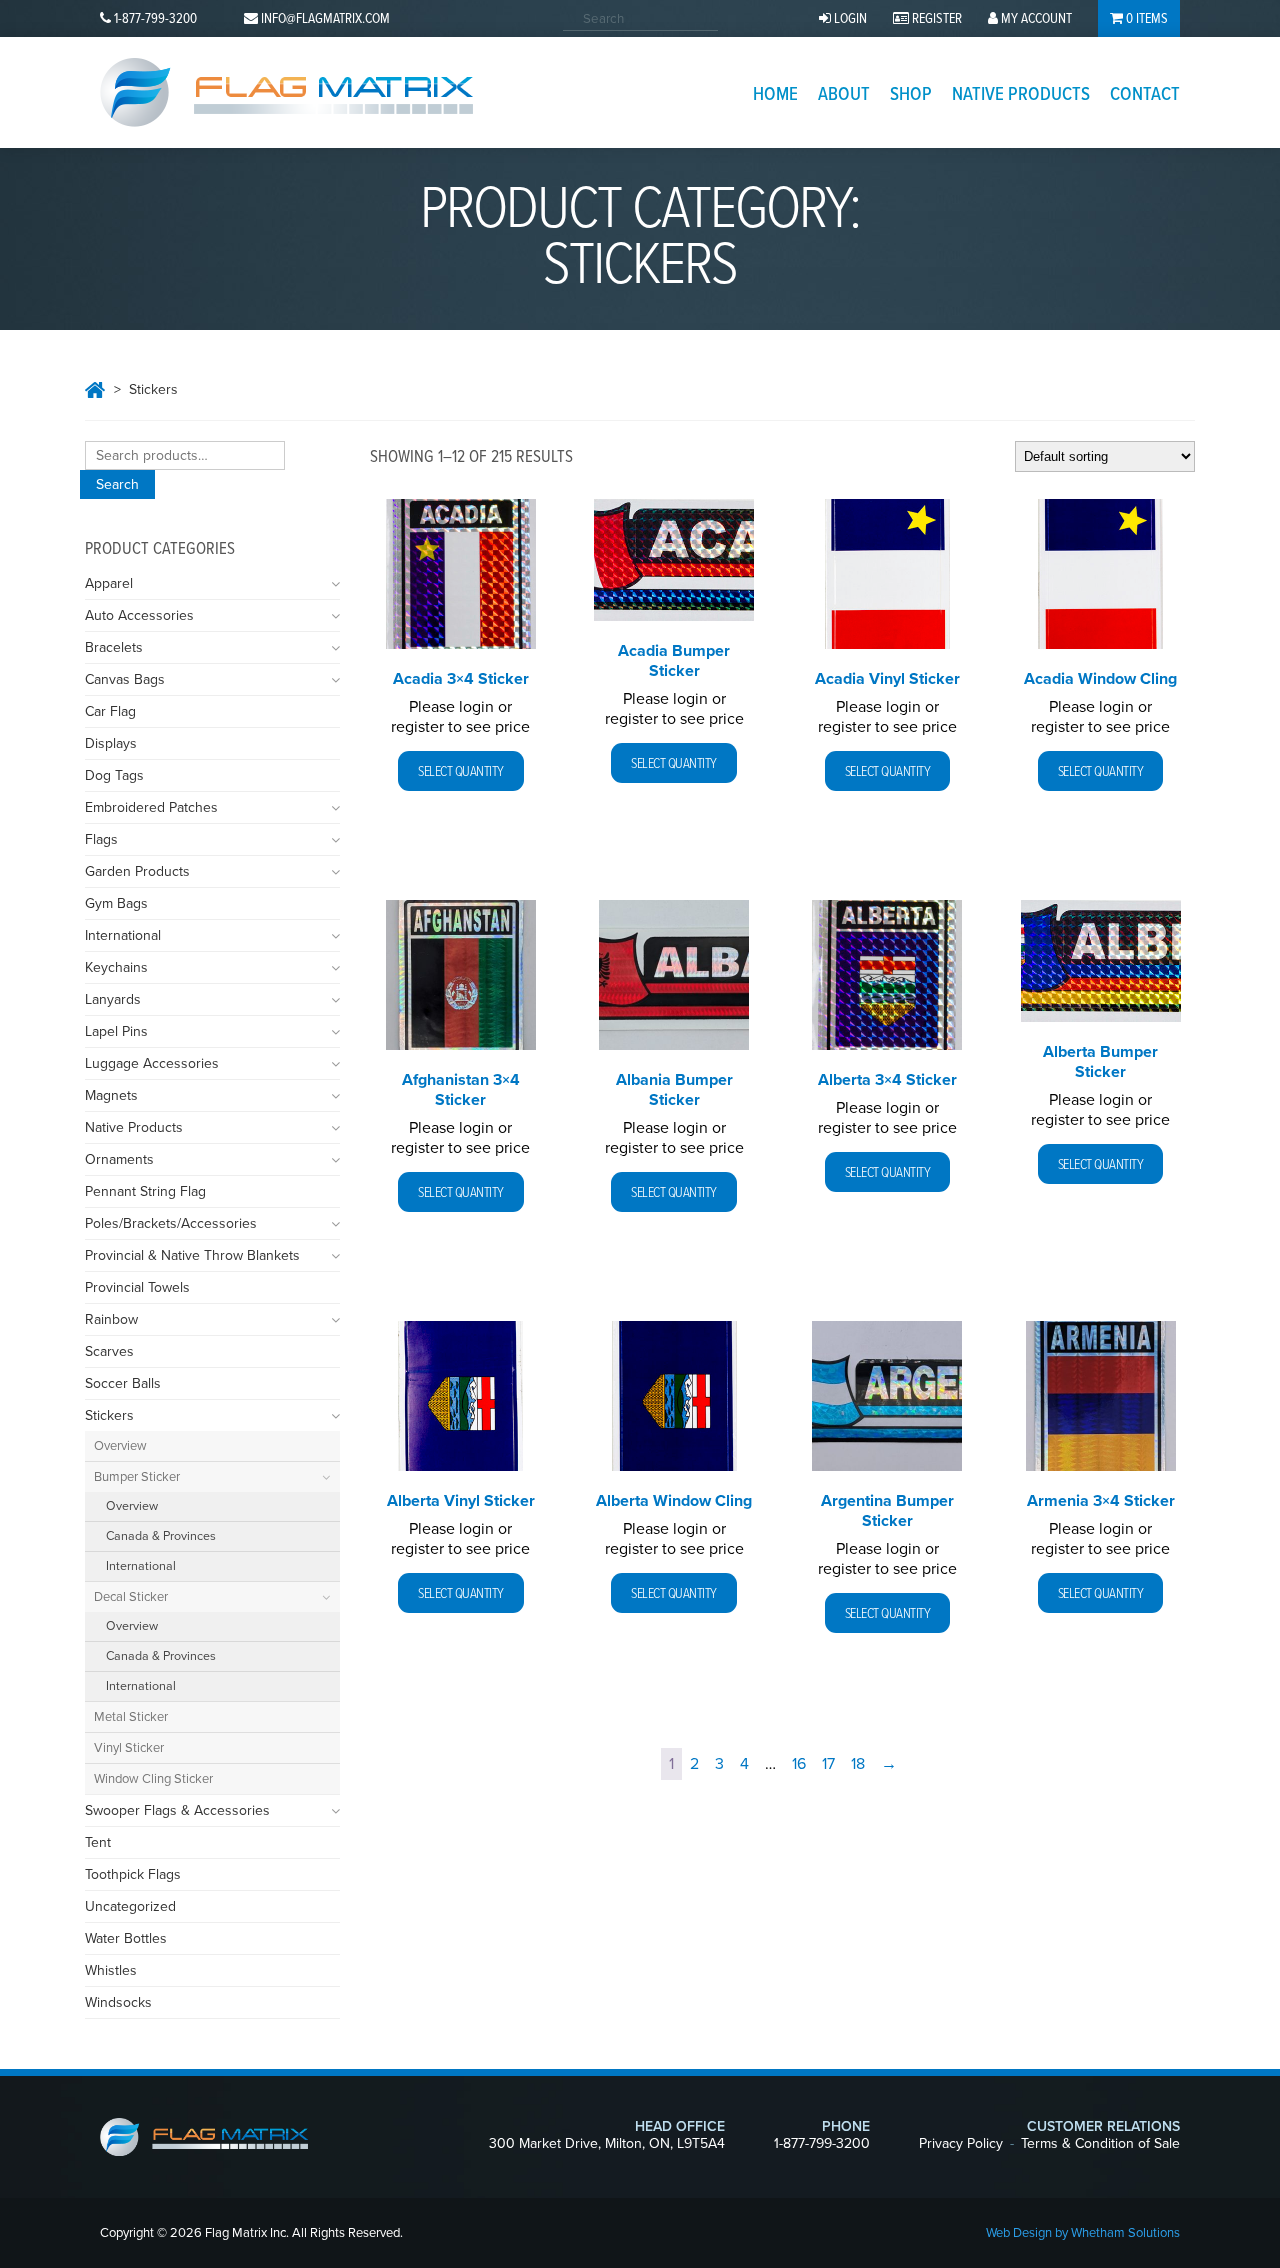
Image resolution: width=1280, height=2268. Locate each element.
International (123, 935)
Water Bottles (126, 1938)
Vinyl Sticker (129, 1748)
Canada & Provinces (161, 1536)
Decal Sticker (131, 1597)
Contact (1145, 95)
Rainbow (111, 1319)
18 (858, 1764)
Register (935, 19)
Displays (111, 743)
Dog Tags (114, 775)
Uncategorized (130, 1906)
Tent (98, 1842)
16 (799, 1764)
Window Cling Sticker (153, 1779)
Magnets (111, 1095)
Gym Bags (116, 903)
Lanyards (113, 999)
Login (849, 19)
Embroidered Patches (151, 807)
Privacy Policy (961, 2143)
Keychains (116, 967)
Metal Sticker (131, 1717)
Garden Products (137, 871)
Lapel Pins (116, 1031)
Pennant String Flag (145, 1191)
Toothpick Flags (133, 1874)
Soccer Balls (123, 1383)
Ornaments (119, 1159)
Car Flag (110, 711)
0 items (1145, 19)
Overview (120, 1446)
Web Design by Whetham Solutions (1083, 2233)
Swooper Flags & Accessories (177, 1810)
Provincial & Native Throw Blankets (192, 1255)
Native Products (1021, 95)
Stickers (109, 1415)
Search (117, 484)
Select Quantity (461, 772)
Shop (911, 95)
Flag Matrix (286, 92)
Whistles (111, 1970)
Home (775, 95)
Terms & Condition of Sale (1100, 2143)
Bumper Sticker (137, 1477)
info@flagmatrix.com (325, 19)
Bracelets (114, 647)
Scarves (109, 1351)
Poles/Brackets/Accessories (171, 1223)
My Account (1035, 19)
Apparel (109, 583)
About (844, 95)
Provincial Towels (137, 1287)
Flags (101, 839)
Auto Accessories (139, 615)
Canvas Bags (125, 679)
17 (828, 1764)
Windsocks (118, 2002)
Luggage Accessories (152, 1063)
